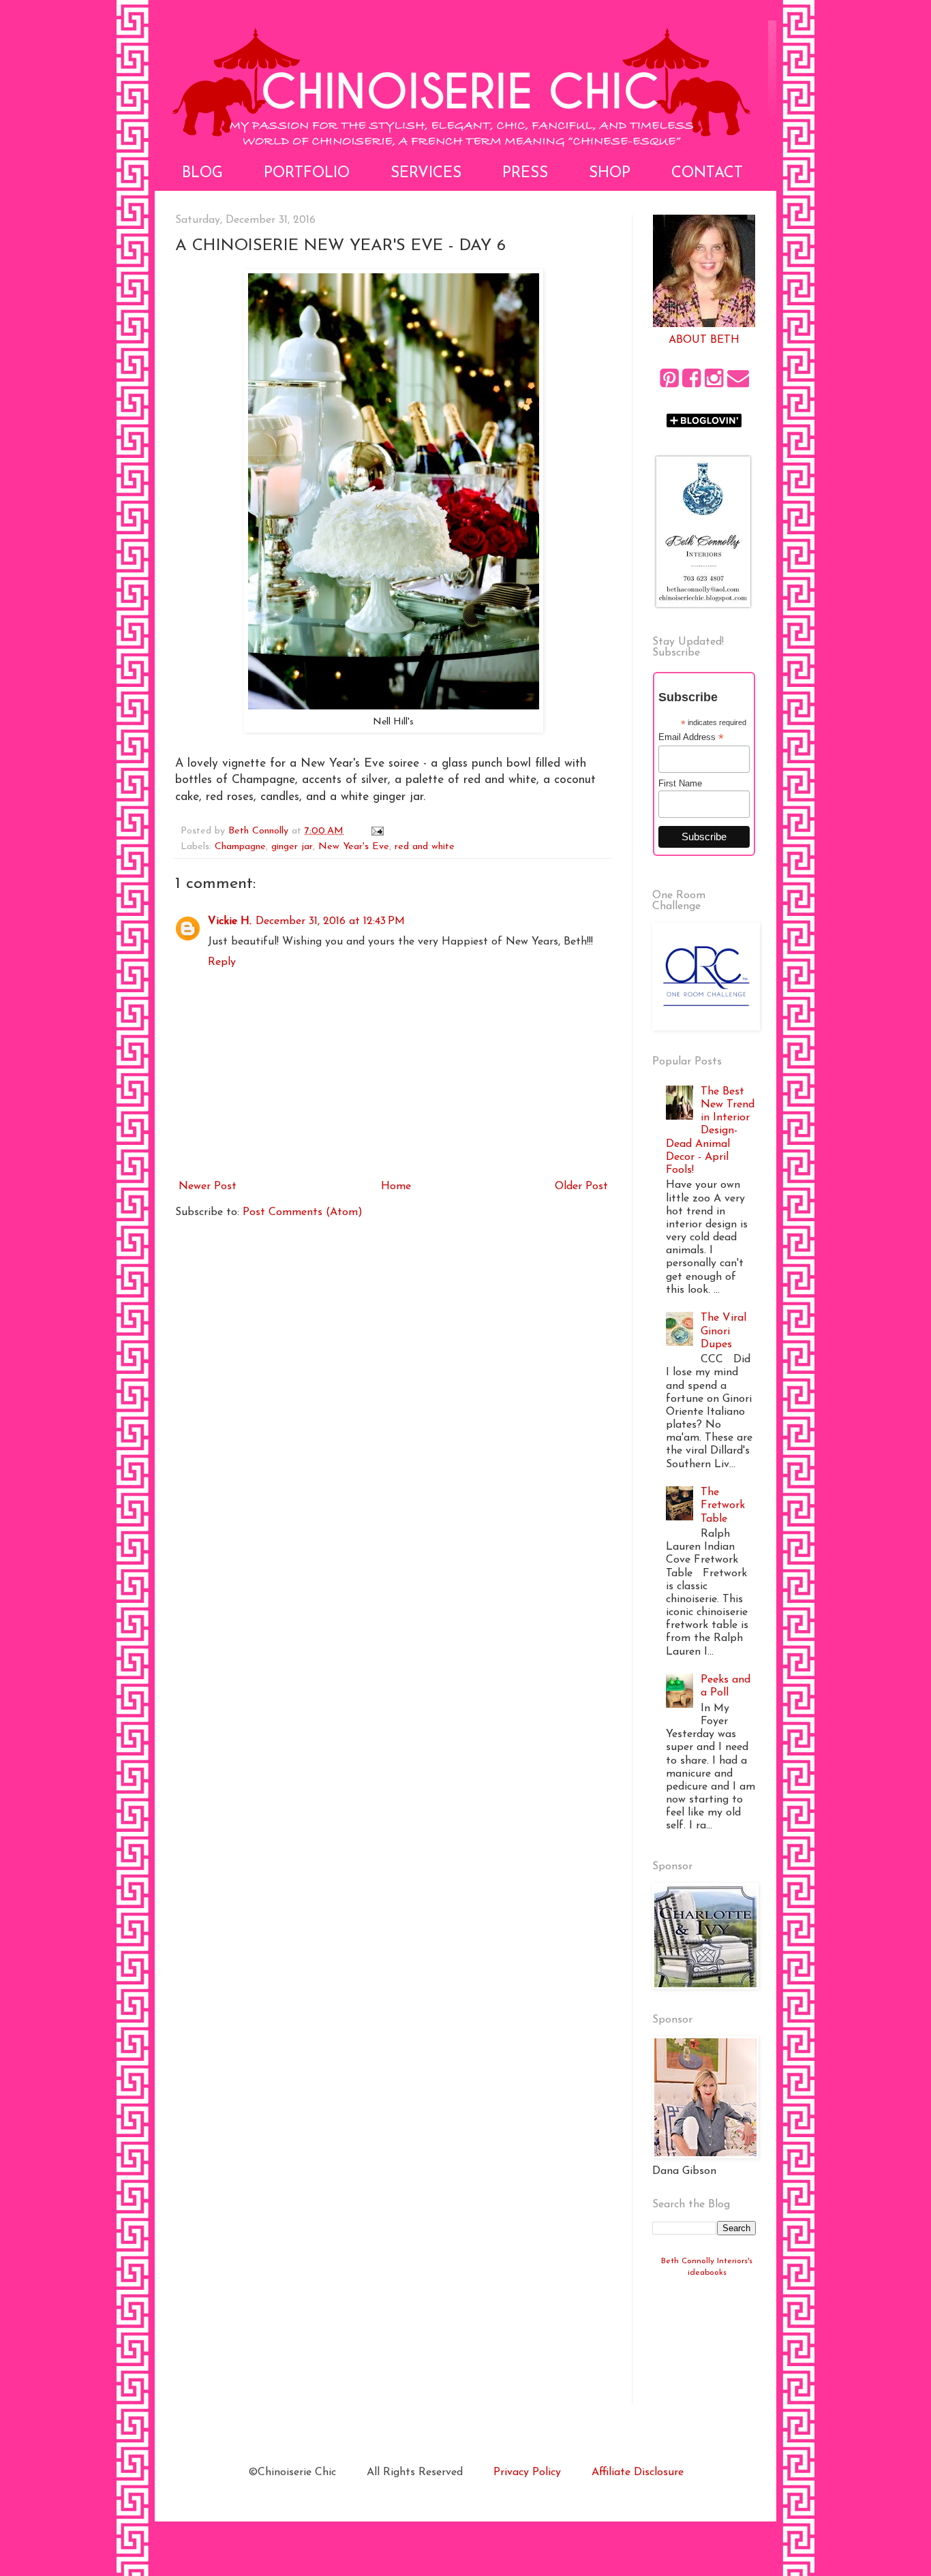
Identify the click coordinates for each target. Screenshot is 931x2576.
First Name (680, 783)
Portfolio (307, 173)
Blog (202, 173)
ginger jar (292, 847)
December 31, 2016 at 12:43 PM (330, 921)
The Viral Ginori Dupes (723, 1331)
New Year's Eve (354, 847)
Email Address (691, 737)
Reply (222, 962)
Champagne (240, 847)
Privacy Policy (527, 2472)
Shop (610, 173)
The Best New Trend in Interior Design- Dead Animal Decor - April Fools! (710, 1131)
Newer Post (208, 1186)
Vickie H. (230, 921)
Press (525, 173)
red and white (425, 847)
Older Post (581, 1186)
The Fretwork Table (723, 1505)
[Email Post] (377, 831)
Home (396, 1186)
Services (426, 173)
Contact (707, 173)
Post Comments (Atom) (303, 1212)
